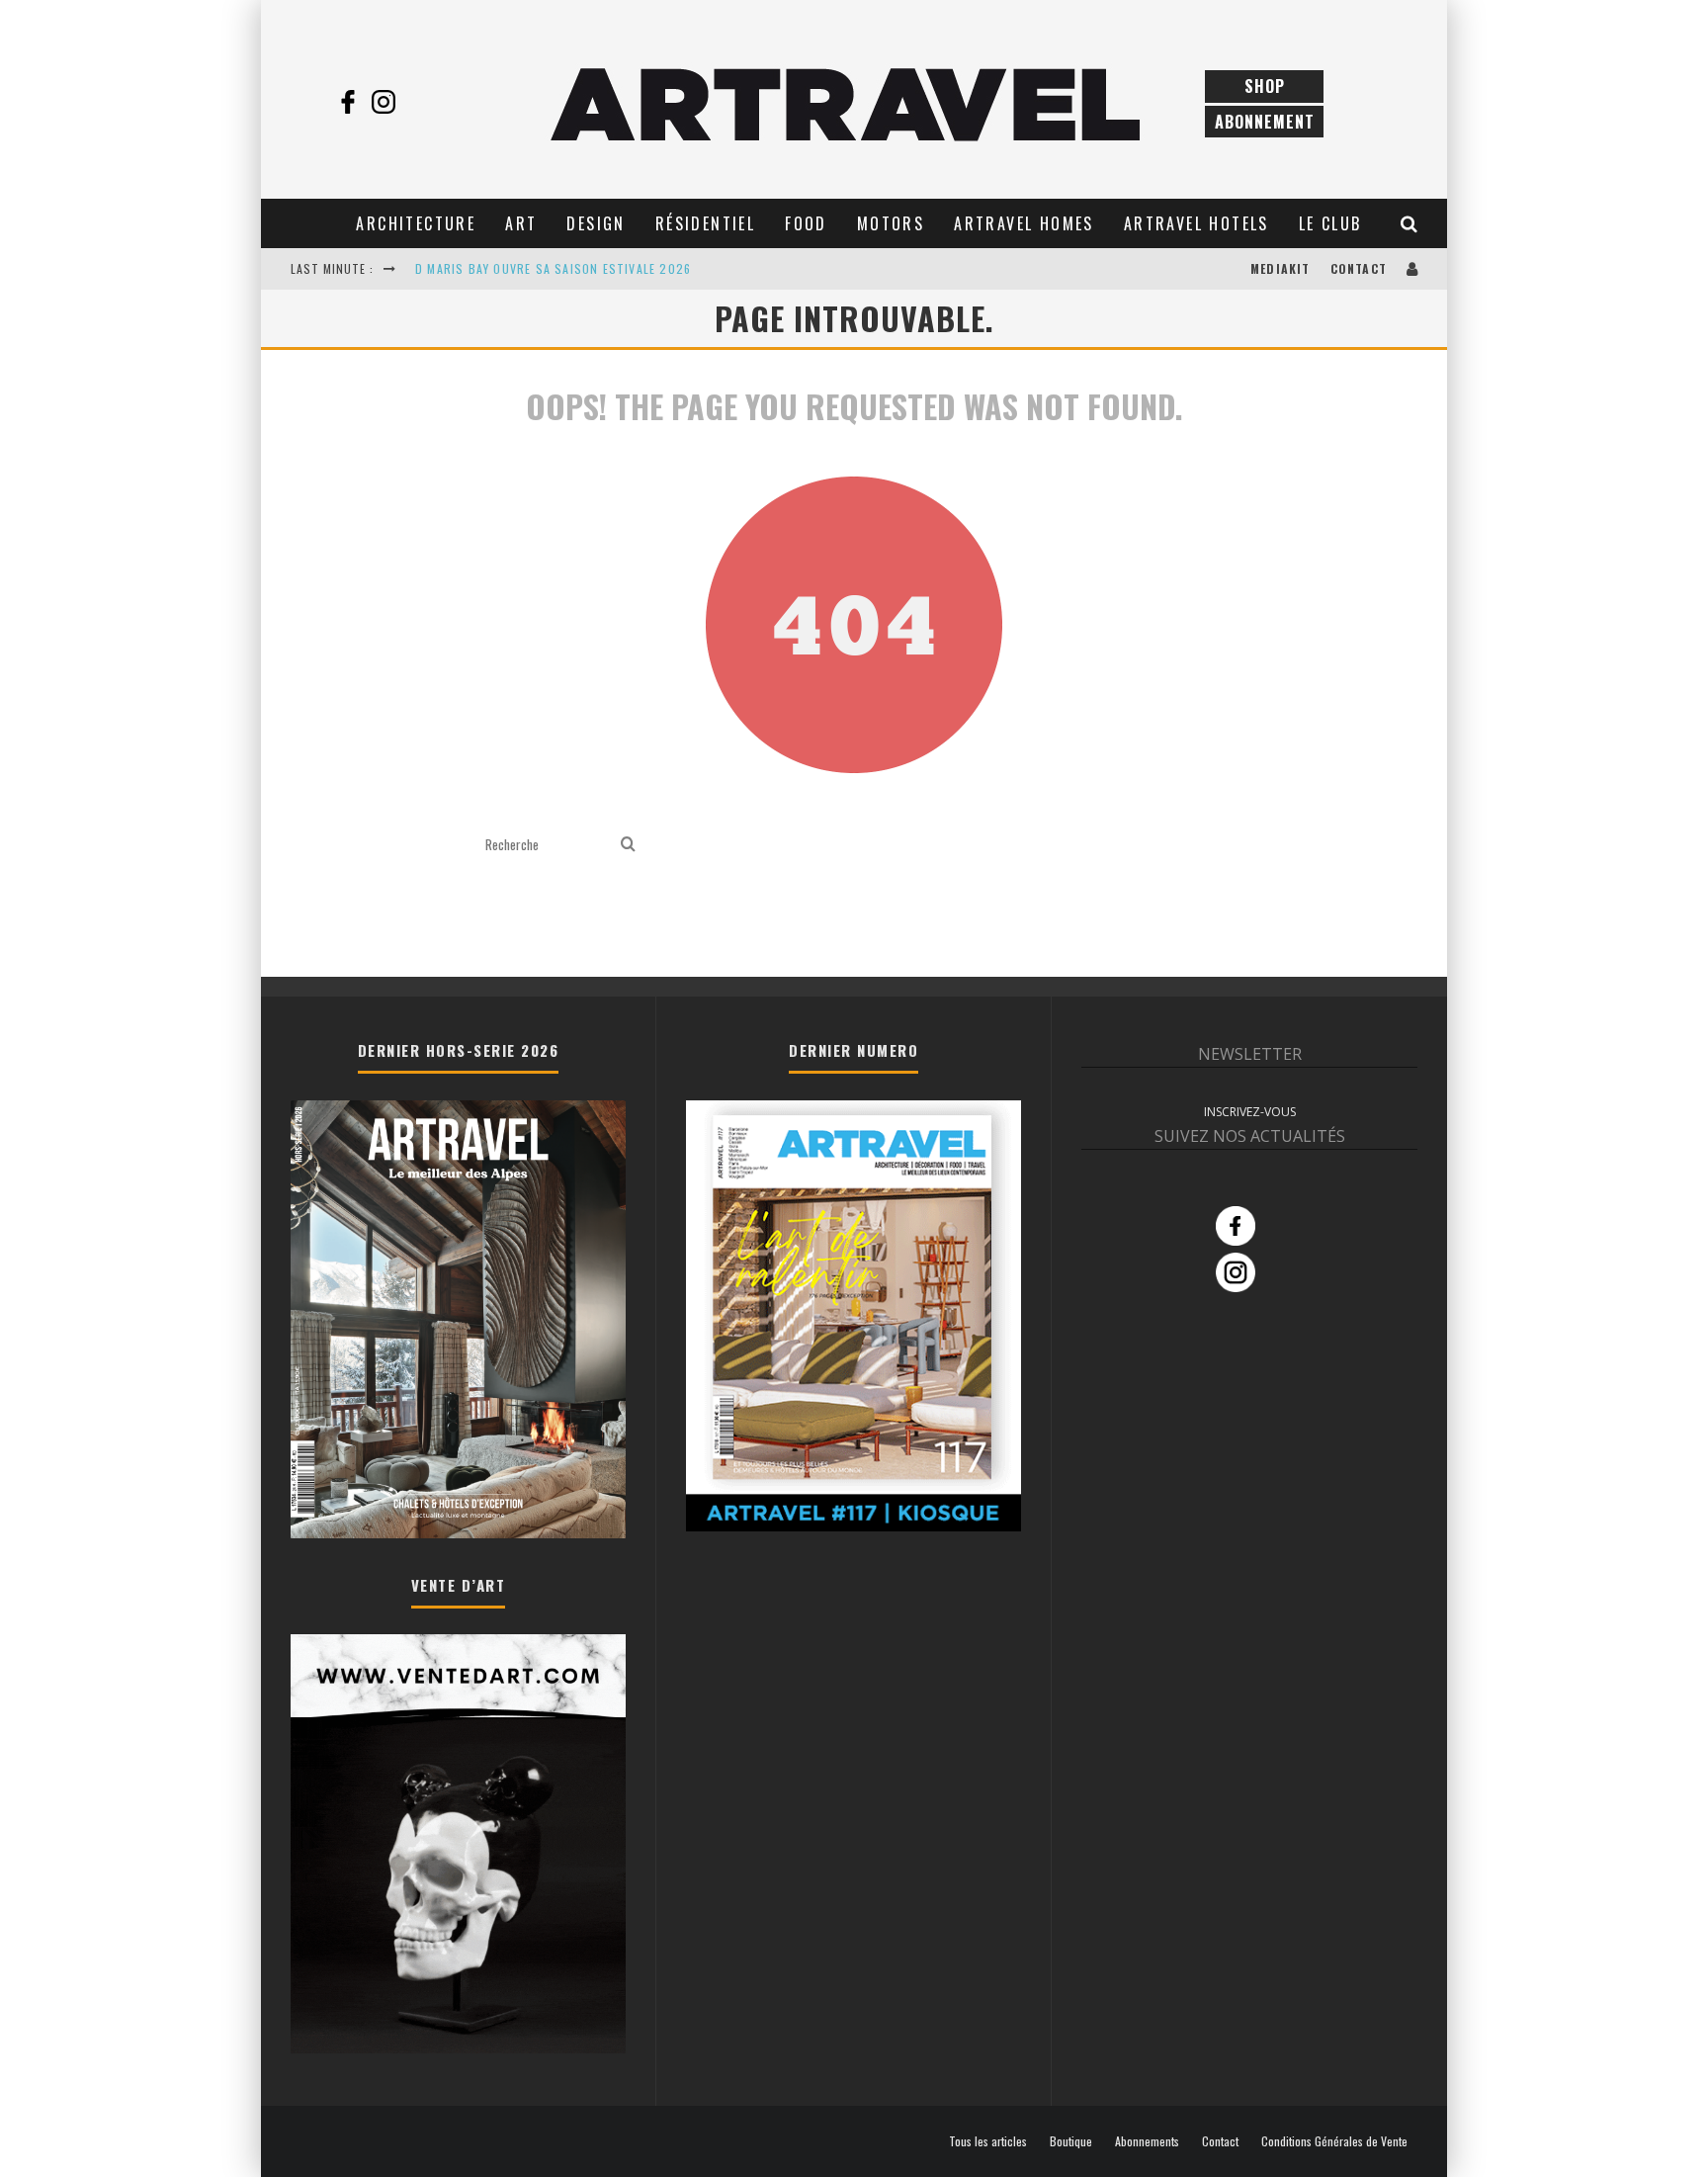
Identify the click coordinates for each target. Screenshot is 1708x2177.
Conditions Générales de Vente (1334, 2141)
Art (521, 223)
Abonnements (1147, 2141)
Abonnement (1265, 122)
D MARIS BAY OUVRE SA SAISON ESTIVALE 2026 (553, 268)
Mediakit (1281, 268)
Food (806, 223)
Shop (1265, 86)
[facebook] (348, 102)
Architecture (416, 223)
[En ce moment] (854, 1525)
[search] (628, 845)
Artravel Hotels (1196, 223)
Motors (891, 223)
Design (596, 223)
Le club (1330, 223)
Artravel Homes (1024, 223)
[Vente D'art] (458, 2049)
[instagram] (384, 102)
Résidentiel (705, 223)
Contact (1359, 268)
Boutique (1071, 2141)
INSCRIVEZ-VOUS (1250, 1112)
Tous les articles (988, 2141)
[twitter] (419, 102)
